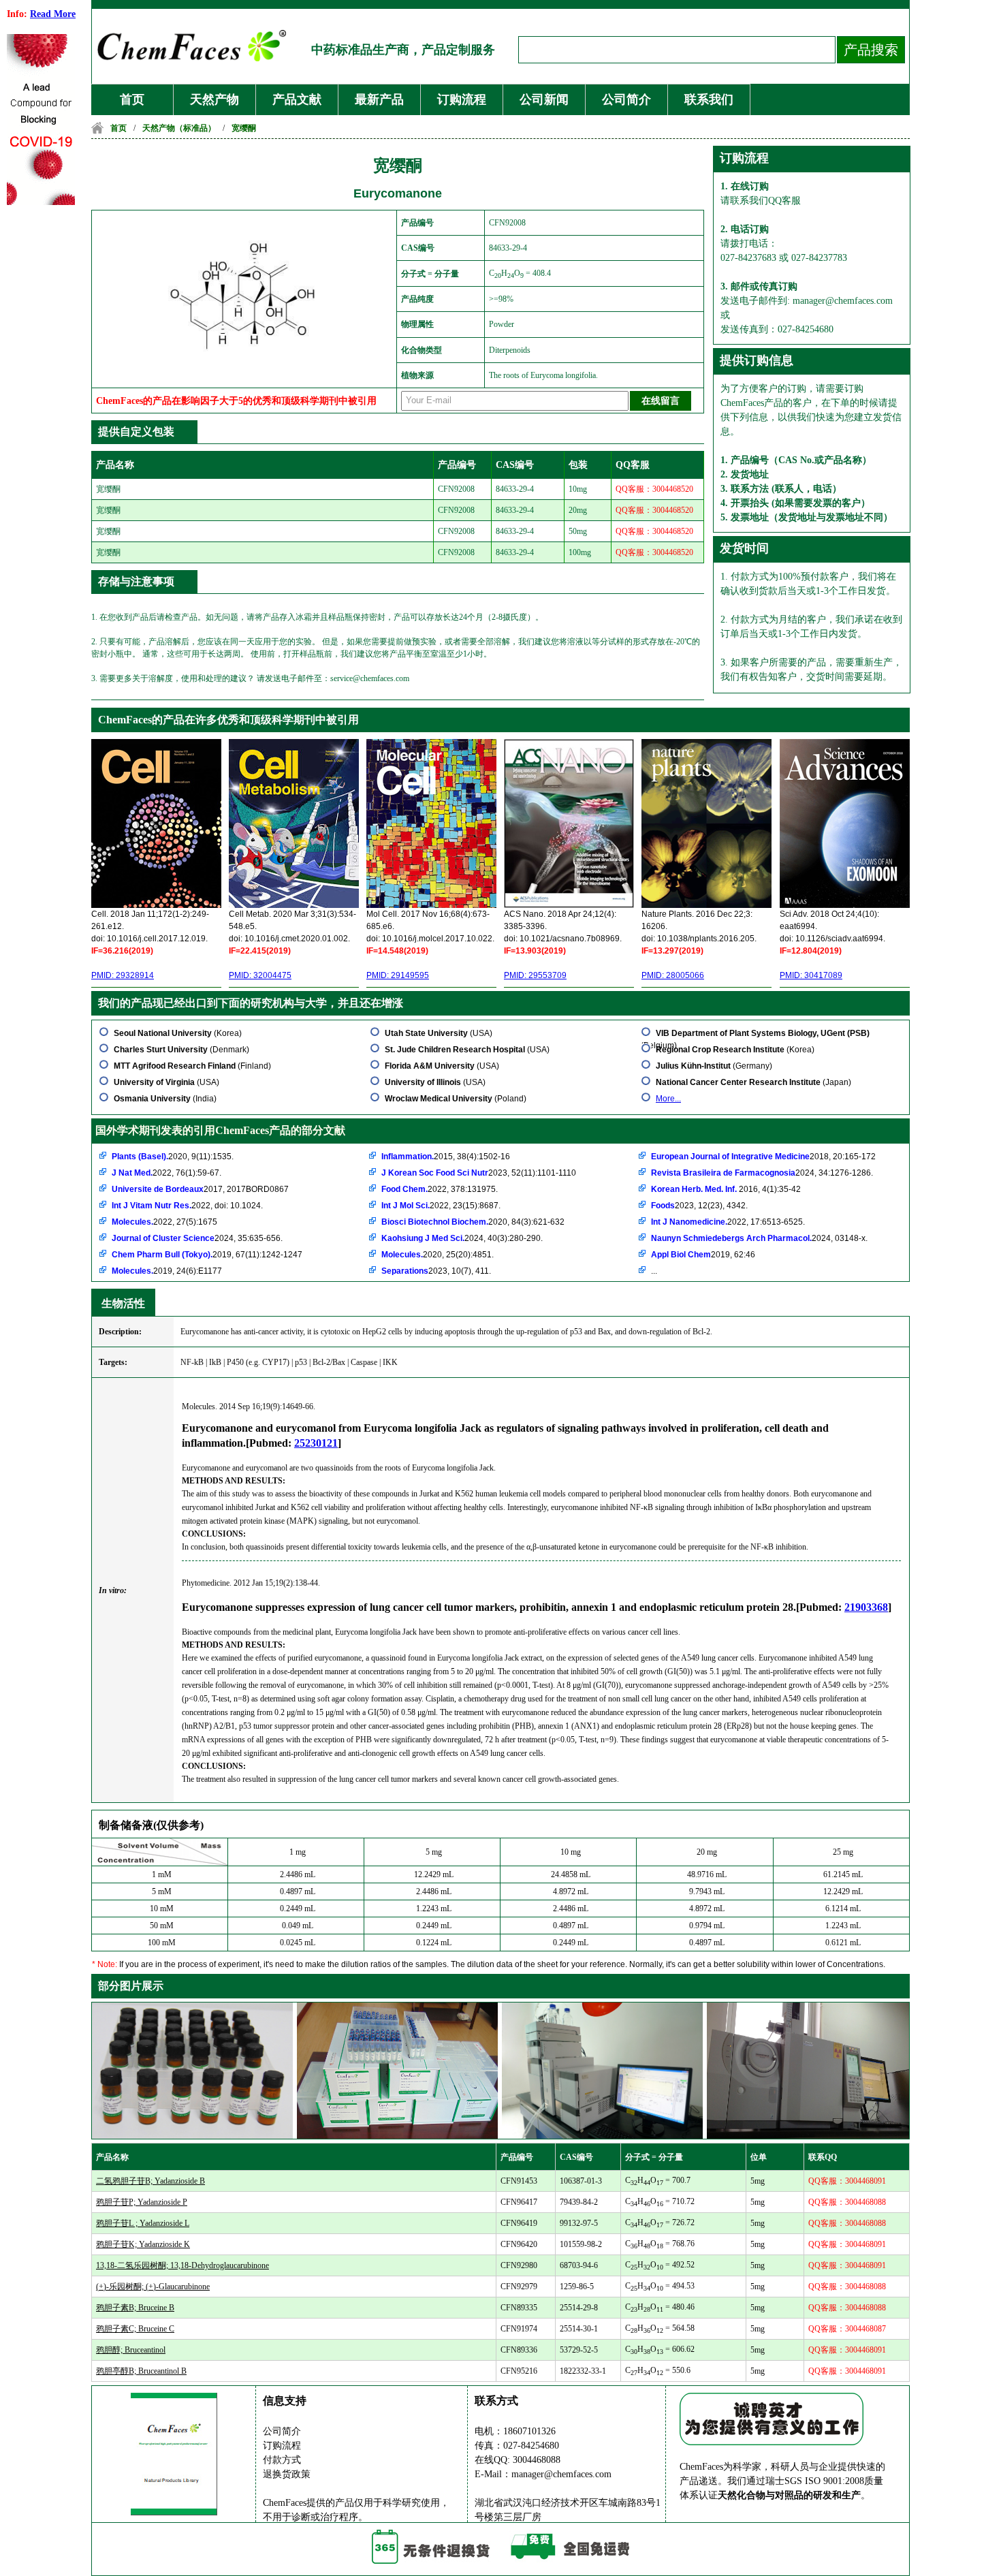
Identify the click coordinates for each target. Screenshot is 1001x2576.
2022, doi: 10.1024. (187, 1206)
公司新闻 (544, 99)
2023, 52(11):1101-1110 (479, 1173)
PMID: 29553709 (535, 975)
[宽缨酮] (246, 365)
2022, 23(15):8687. (441, 1206)
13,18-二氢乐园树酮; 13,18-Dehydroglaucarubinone (182, 2265)
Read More (53, 14)
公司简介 (626, 99)
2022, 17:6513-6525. (728, 1222)
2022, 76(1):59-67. (166, 1173)
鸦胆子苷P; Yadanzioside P (142, 2202)
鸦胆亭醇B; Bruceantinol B (141, 2371)
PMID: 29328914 (123, 975)
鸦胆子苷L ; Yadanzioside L (143, 2223)
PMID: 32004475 (260, 975)
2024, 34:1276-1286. (762, 1173)
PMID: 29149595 (398, 975)
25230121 (316, 1443)
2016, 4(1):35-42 (726, 1189)
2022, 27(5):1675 (164, 1222)
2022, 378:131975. (440, 1189)
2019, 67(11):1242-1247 (207, 1255)
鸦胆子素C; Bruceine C (135, 2329)
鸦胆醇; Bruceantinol (131, 2350)
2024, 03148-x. (759, 1238)
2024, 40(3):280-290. (462, 1238)
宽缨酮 (244, 128)
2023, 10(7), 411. (436, 1271)
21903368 (866, 1607)
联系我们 (709, 99)
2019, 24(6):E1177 (167, 1271)
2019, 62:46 (703, 1255)
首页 (132, 99)
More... (668, 1099)
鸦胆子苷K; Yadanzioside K (143, 2244)
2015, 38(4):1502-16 (446, 1157)
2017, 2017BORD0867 (200, 1189)
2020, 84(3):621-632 (473, 1222)
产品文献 (297, 99)
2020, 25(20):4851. (438, 1255)
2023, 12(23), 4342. (699, 1206)
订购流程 (462, 99)
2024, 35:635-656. (197, 1238)
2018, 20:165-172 (763, 1157)
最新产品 (379, 99)
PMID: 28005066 (673, 975)
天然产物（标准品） (179, 128)
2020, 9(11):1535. (173, 1157)
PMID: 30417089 (811, 975)
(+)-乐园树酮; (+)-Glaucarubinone (153, 2287)
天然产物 (214, 99)
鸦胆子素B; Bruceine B (135, 2308)
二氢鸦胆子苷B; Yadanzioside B (150, 2181)
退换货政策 (287, 2474)
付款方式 (282, 2460)
